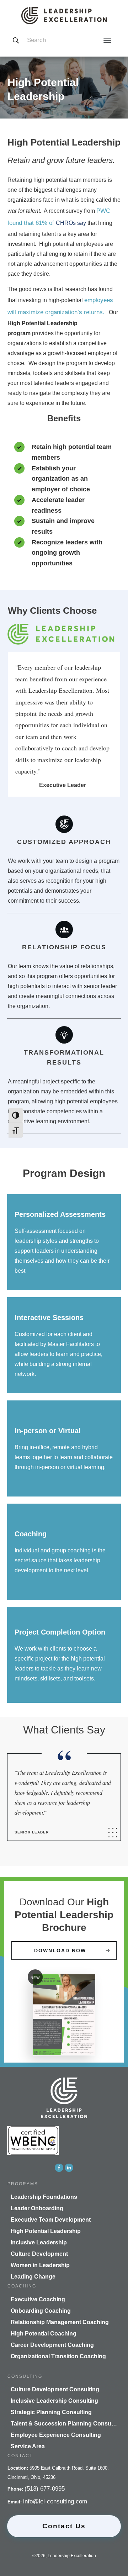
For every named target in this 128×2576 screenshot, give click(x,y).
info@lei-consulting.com (55, 2501)
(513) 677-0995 (45, 2489)
